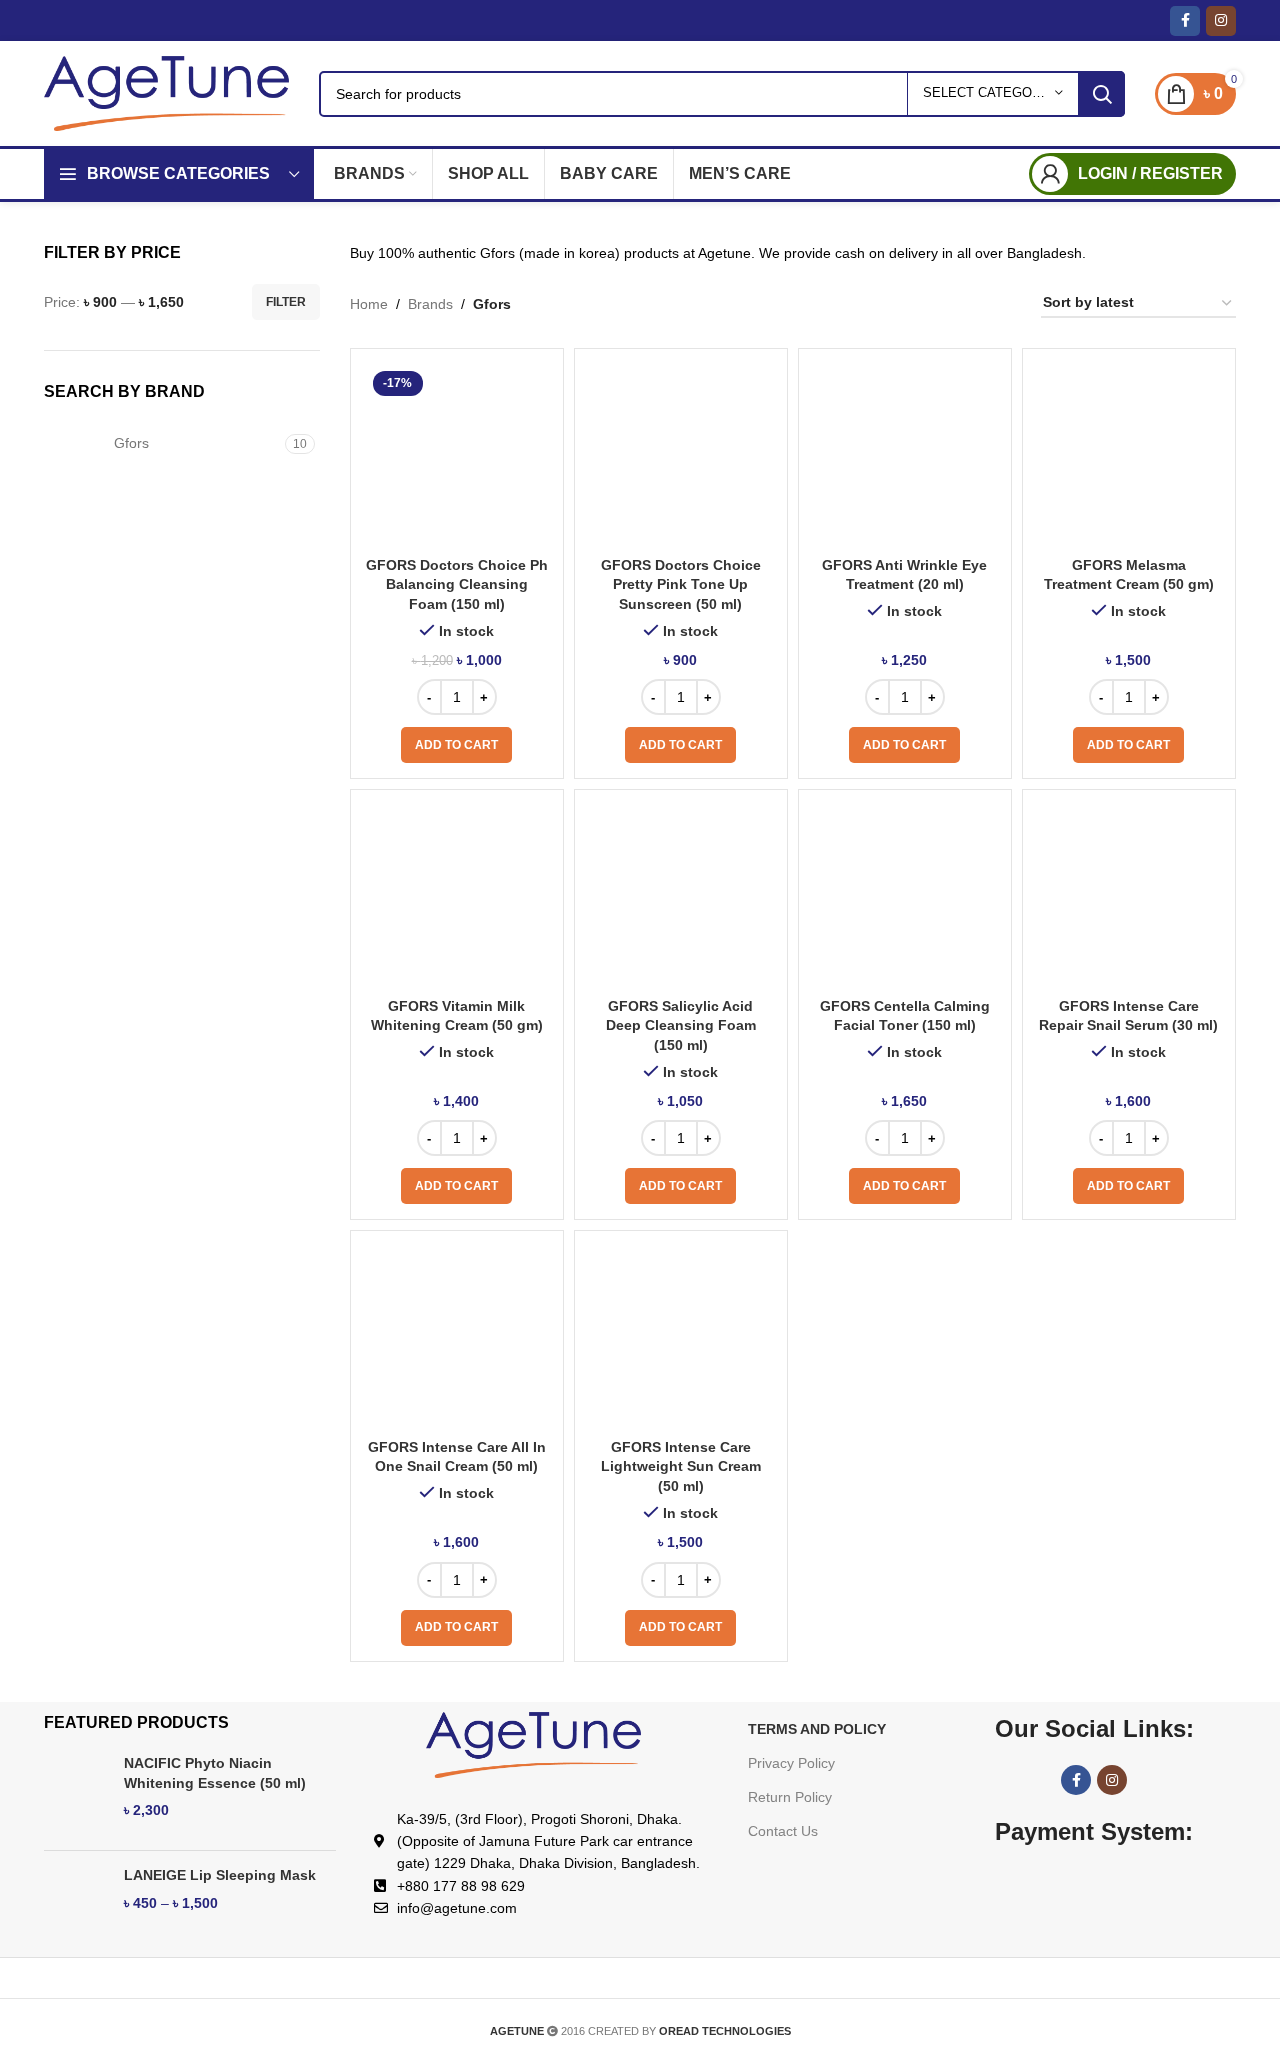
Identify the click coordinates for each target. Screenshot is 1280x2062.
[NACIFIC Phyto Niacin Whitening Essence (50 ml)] (76, 1794)
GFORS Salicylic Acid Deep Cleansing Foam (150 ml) (681, 1025)
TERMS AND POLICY (817, 1729)
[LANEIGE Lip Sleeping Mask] (76, 1906)
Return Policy (790, 1797)
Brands (430, 304)
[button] (456, 745)
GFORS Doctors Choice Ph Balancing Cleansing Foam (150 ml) (457, 584)
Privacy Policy (791, 1763)
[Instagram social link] (1221, 21)
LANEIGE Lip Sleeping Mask (220, 1875)
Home (369, 304)
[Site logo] (166, 92)
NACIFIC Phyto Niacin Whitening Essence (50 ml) (215, 1773)
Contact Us (783, 1831)
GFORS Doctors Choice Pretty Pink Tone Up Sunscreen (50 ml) (681, 584)
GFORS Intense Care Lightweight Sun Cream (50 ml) (681, 1466)
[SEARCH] (1102, 94)
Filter (286, 302)
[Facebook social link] (1185, 21)
